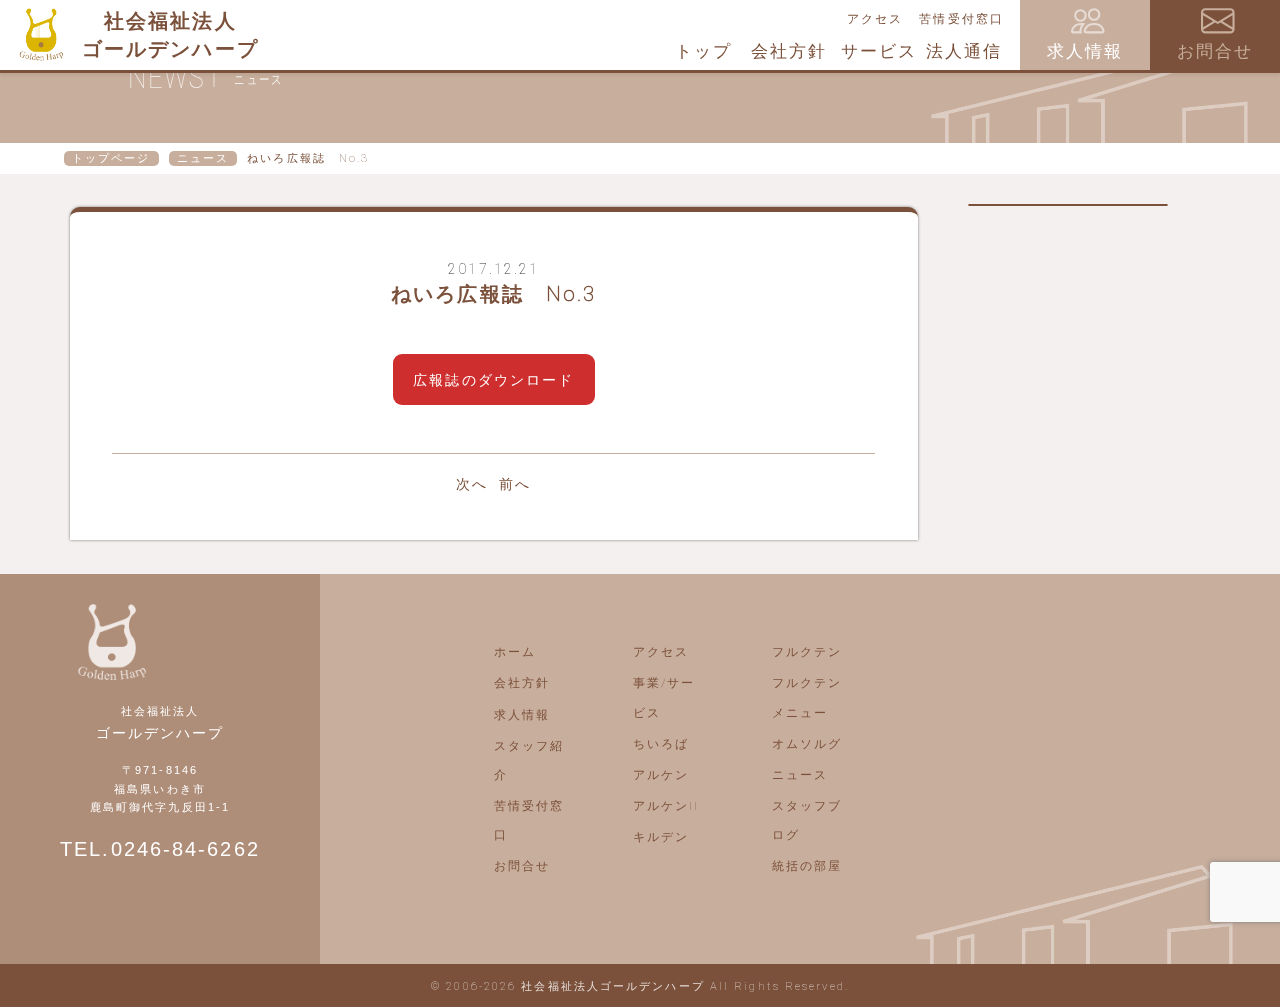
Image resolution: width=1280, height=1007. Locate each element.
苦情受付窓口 (961, 19)
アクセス (875, 19)
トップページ (111, 158)
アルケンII (666, 806)
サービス (879, 51)
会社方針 (789, 51)
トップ (703, 51)
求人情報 (522, 715)
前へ (515, 484)
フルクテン (807, 652)
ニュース (203, 158)
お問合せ (522, 866)
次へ (472, 484)
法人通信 (964, 51)
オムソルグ (807, 744)
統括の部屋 (807, 866)
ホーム (515, 652)
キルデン (661, 837)
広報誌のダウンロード (493, 380)
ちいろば (661, 744)
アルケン (661, 775)
